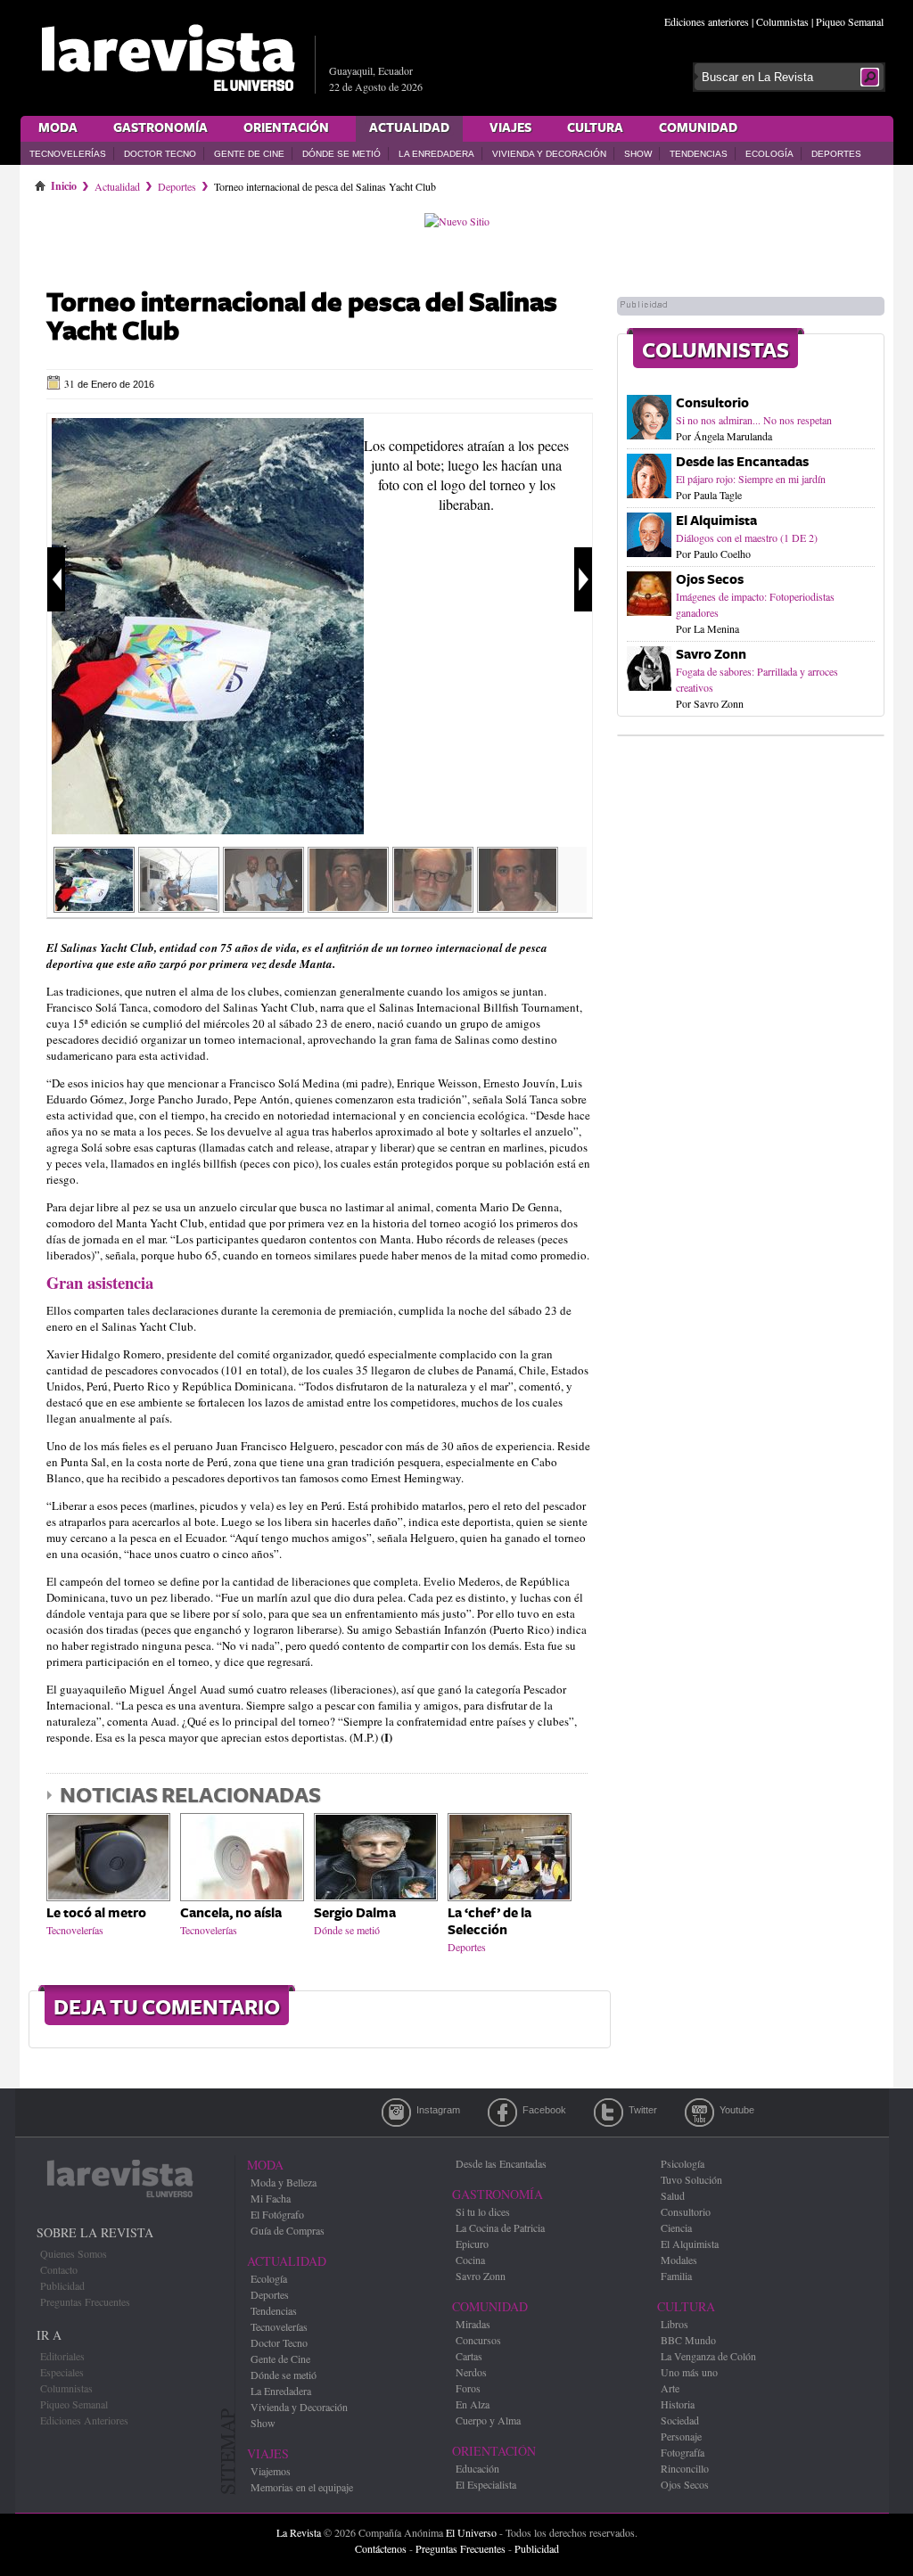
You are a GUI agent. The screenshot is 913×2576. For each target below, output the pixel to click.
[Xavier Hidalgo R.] (433, 907)
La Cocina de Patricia (500, 2227)
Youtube (699, 2112)
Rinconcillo (685, 2468)
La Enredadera (436, 154)
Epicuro (472, 2244)
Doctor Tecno (160, 154)
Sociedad (680, 2420)
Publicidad (62, 2285)
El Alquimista (716, 521)
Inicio (64, 183)
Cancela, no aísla (231, 1913)
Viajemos (271, 2471)
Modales (679, 2260)
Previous (56, 579)
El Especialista (486, 2484)
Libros (674, 2324)
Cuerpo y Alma (488, 2420)
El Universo (471, 2532)
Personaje (681, 2436)
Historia (678, 2404)
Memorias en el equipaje (302, 2487)
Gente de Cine (249, 154)
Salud (673, 2195)
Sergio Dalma (355, 1913)
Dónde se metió (341, 154)
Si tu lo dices (483, 2211)
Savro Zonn (711, 655)
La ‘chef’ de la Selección (489, 1922)
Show (638, 154)
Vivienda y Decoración (549, 154)
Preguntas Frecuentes (85, 2301)
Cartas (469, 2356)
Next (583, 579)
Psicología (683, 2163)
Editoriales (62, 2356)
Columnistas (782, 21)
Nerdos (471, 2372)
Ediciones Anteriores (84, 2420)
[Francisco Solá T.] (348, 907)
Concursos (478, 2340)
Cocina (470, 2260)
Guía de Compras (288, 2230)
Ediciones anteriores (707, 21)
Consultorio (712, 403)
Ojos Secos (710, 580)
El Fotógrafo (277, 2214)
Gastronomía (160, 128)
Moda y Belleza (284, 2182)
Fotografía (683, 2452)
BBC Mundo (688, 2340)
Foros (468, 2388)
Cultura (595, 128)
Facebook (502, 2112)
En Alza (473, 2404)
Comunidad (698, 128)
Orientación (286, 128)
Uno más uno (689, 2372)
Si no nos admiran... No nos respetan (754, 420)
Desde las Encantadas (742, 462)
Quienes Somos (74, 2253)
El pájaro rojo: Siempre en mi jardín (751, 479)
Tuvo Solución (691, 2179)
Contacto (59, 2269)
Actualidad (409, 128)
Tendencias (699, 154)
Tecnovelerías (68, 154)
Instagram (396, 2112)
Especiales (62, 2372)
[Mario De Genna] (518, 907)
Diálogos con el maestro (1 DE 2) (747, 537)
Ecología (769, 154)
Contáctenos (381, 2548)
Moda (58, 128)
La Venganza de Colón (708, 2356)
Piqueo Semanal (850, 21)
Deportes (836, 154)
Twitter (609, 2112)
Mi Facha (271, 2198)
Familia (676, 2276)
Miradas (473, 2324)
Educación (477, 2468)
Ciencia (676, 2227)
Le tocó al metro (96, 1913)
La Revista (299, 2532)
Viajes (510, 128)
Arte (670, 2388)
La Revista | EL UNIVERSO (168, 58)
